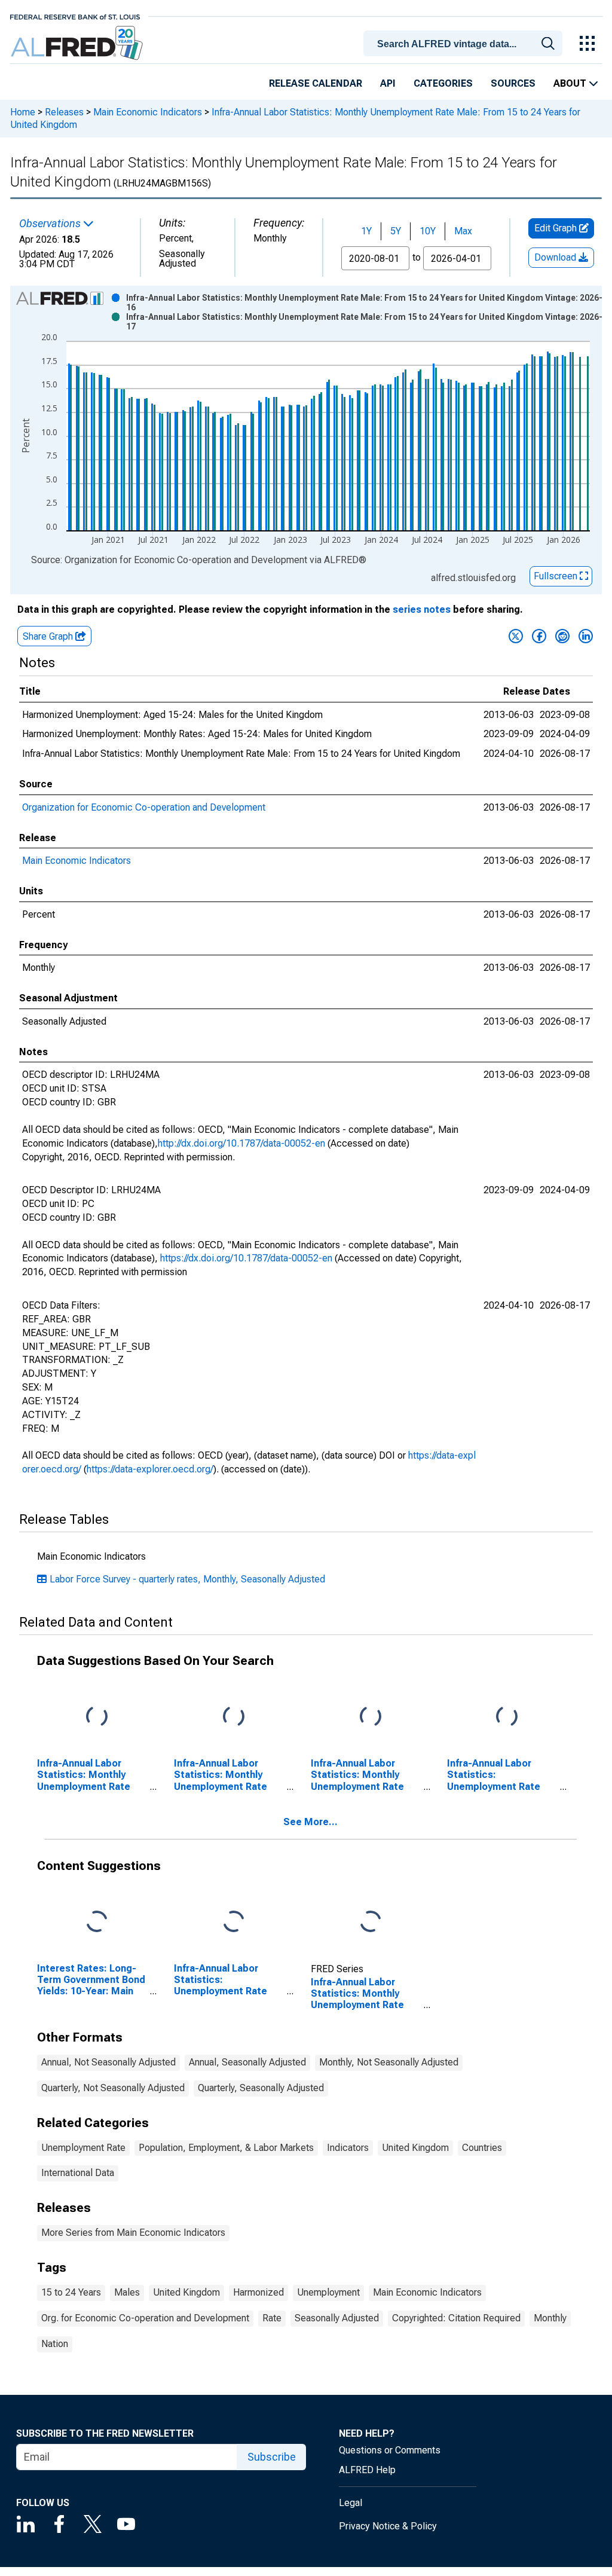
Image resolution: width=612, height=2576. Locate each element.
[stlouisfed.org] (75, 16)
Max (463, 231)
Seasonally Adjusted (337, 2318)
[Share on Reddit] (562, 636)
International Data (78, 2173)
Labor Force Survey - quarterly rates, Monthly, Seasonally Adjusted (187, 1579)
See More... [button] (310, 1822)
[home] (78, 43)
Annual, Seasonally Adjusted (247, 2062)
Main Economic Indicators (148, 112)
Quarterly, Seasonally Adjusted (261, 2088)
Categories (443, 83)
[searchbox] (465, 44)
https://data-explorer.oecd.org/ (150, 1469)
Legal (351, 2503)
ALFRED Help (367, 2470)
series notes (422, 609)
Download (556, 257)
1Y (366, 231)
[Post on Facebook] (539, 636)
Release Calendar (316, 83)
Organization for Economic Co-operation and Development (144, 807)
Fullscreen (557, 576)
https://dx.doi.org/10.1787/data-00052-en (246, 1258)
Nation (55, 2344)
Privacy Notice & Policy (388, 2526)
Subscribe (272, 2457)
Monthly (550, 2318)
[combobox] (465, 42)
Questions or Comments (390, 2450)
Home (23, 112)
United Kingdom (415, 2148)
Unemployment (328, 2292)
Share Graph (49, 636)
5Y (396, 231)
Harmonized (258, 2292)
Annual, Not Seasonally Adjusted (108, 2062)
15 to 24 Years (71, 2292)
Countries (482, 2148)
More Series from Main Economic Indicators (133, 2233)
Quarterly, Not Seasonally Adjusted (113, 2088)
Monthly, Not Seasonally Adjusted (389, 2062)
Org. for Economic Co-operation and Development (145, 2318)
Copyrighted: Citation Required (456, 2318)
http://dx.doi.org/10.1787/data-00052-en (241, 1143)
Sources (513, 83)
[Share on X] (516, 636)
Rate (272, 2318)
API (388, 83)
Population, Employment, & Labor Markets (226, 2148)
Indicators (348, 2148)
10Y (428, 231)
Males (127, 2292)
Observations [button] (51, 224)
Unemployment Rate (83, 2148)
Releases (64, 112)
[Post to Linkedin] (586, 636)
